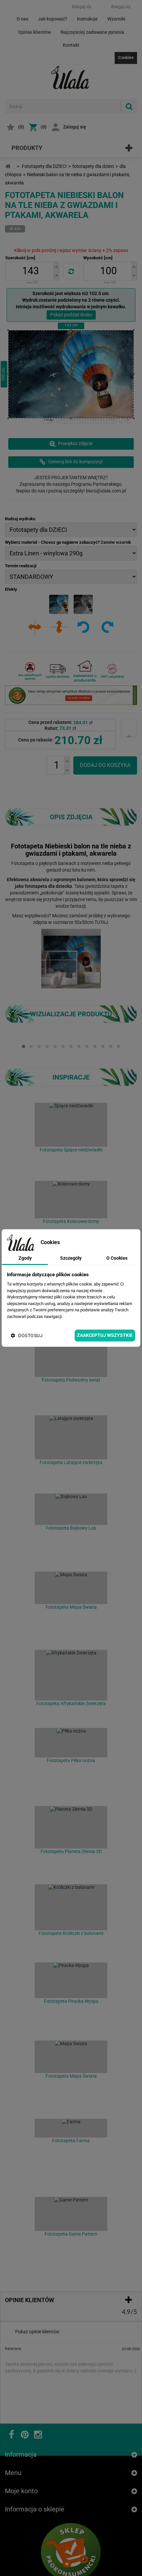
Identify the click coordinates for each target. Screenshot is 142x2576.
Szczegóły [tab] (71, 1258)
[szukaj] (129, 106)
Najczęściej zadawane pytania (92, 32)
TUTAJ (101, 922)
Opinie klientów (35, 32)
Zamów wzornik (116, 542)
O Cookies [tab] (117, 1258)
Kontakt (71, 45)
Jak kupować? (53, 19)
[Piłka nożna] (71, 1743)
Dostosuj (30, 1336)
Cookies (126, 57)
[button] (56, 266)
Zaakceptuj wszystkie (105, 1335)
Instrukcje (87, 19)
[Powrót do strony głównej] (8, 166)
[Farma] (71, 2128)
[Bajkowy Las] (71, 1509)
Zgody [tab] (25, 1258)
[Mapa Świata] (71, 1588)
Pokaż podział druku (71, 315)
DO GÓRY (111, 2564)
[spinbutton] (31, 271)
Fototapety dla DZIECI (44, 166)
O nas (22, 19)
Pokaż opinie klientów (37, 2332)
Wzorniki (116, 19)
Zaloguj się (75, 127)
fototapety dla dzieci (93, 166)
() (21, 127)
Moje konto (21, 2453)
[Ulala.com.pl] (71, 77)
